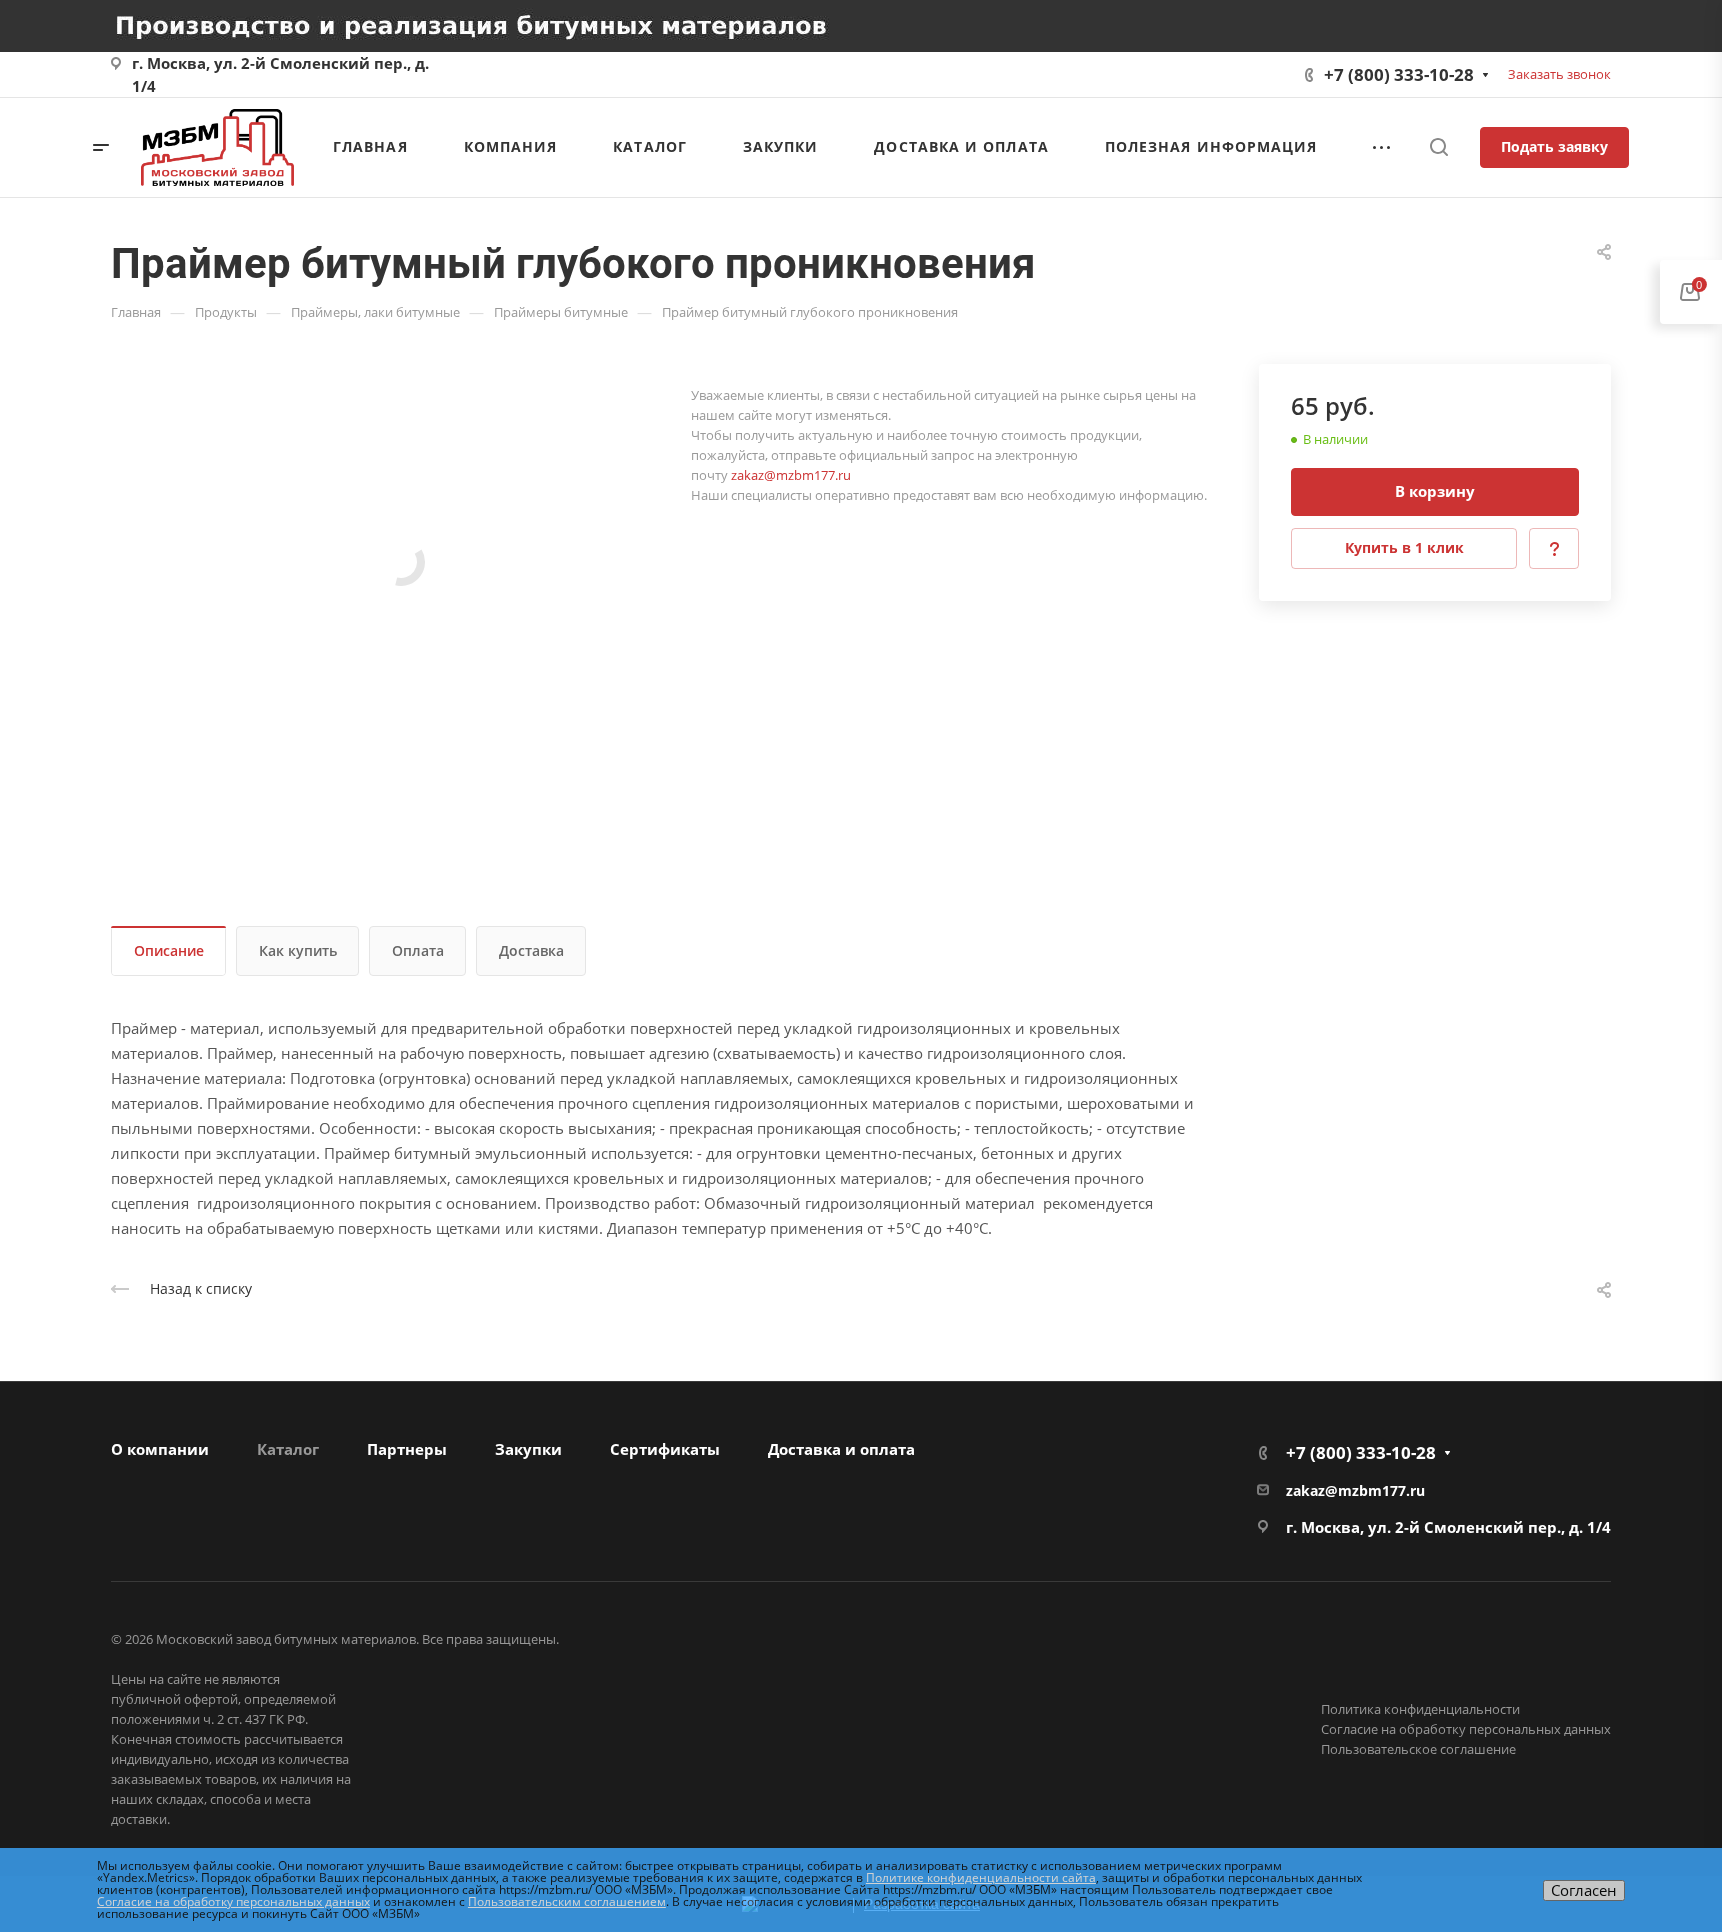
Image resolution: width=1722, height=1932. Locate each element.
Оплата (418, 950)
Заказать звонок (1559, 74)
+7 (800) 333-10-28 (1399, 74)
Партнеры (407, 1449)
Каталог (288, 1449)
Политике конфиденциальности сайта (981, 1877)
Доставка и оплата (841, 1449)
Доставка (531, 950)
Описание (169, 950)
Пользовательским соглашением (567, 1901)
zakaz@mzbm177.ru (791, 475)
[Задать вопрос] (1554, 548)
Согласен (1584, 1890)
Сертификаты (665, 1449)
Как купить (298, 950)
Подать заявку (1554, 146)
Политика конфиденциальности (1420, 1709)
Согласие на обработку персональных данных (1466, 1729)
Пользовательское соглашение (1418, 1749)
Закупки (528, 1449)
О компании (160, 1449)
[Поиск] (1438, 147)
